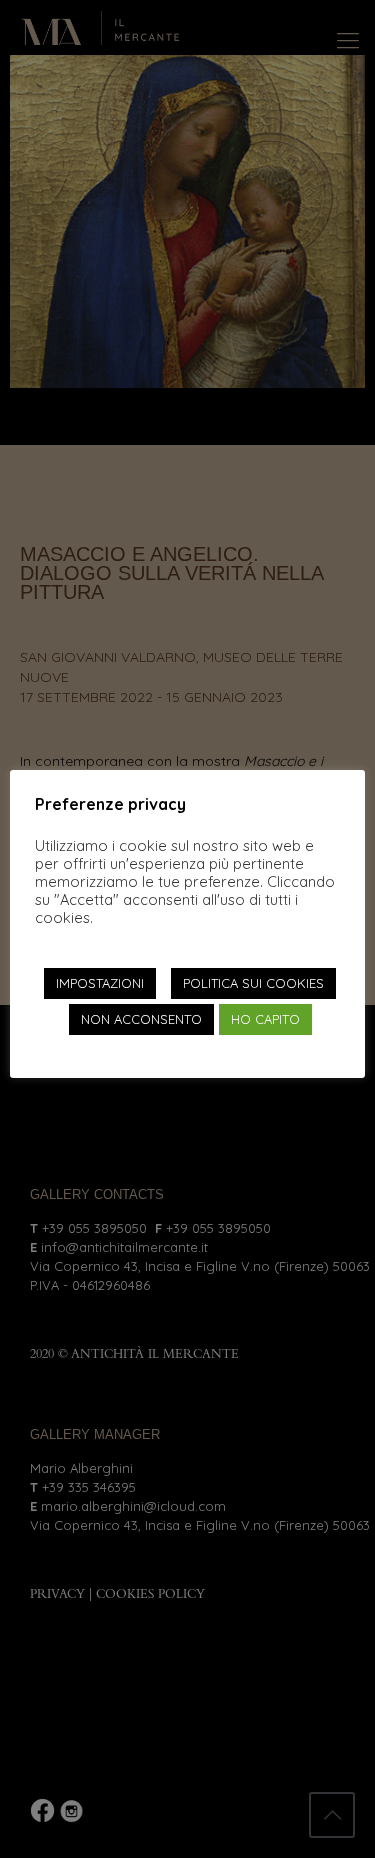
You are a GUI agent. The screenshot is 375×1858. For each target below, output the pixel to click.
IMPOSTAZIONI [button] (100, 983)
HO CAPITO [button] (265, 1019)
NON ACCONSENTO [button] (141, 1019)
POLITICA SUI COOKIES (253, 983)
